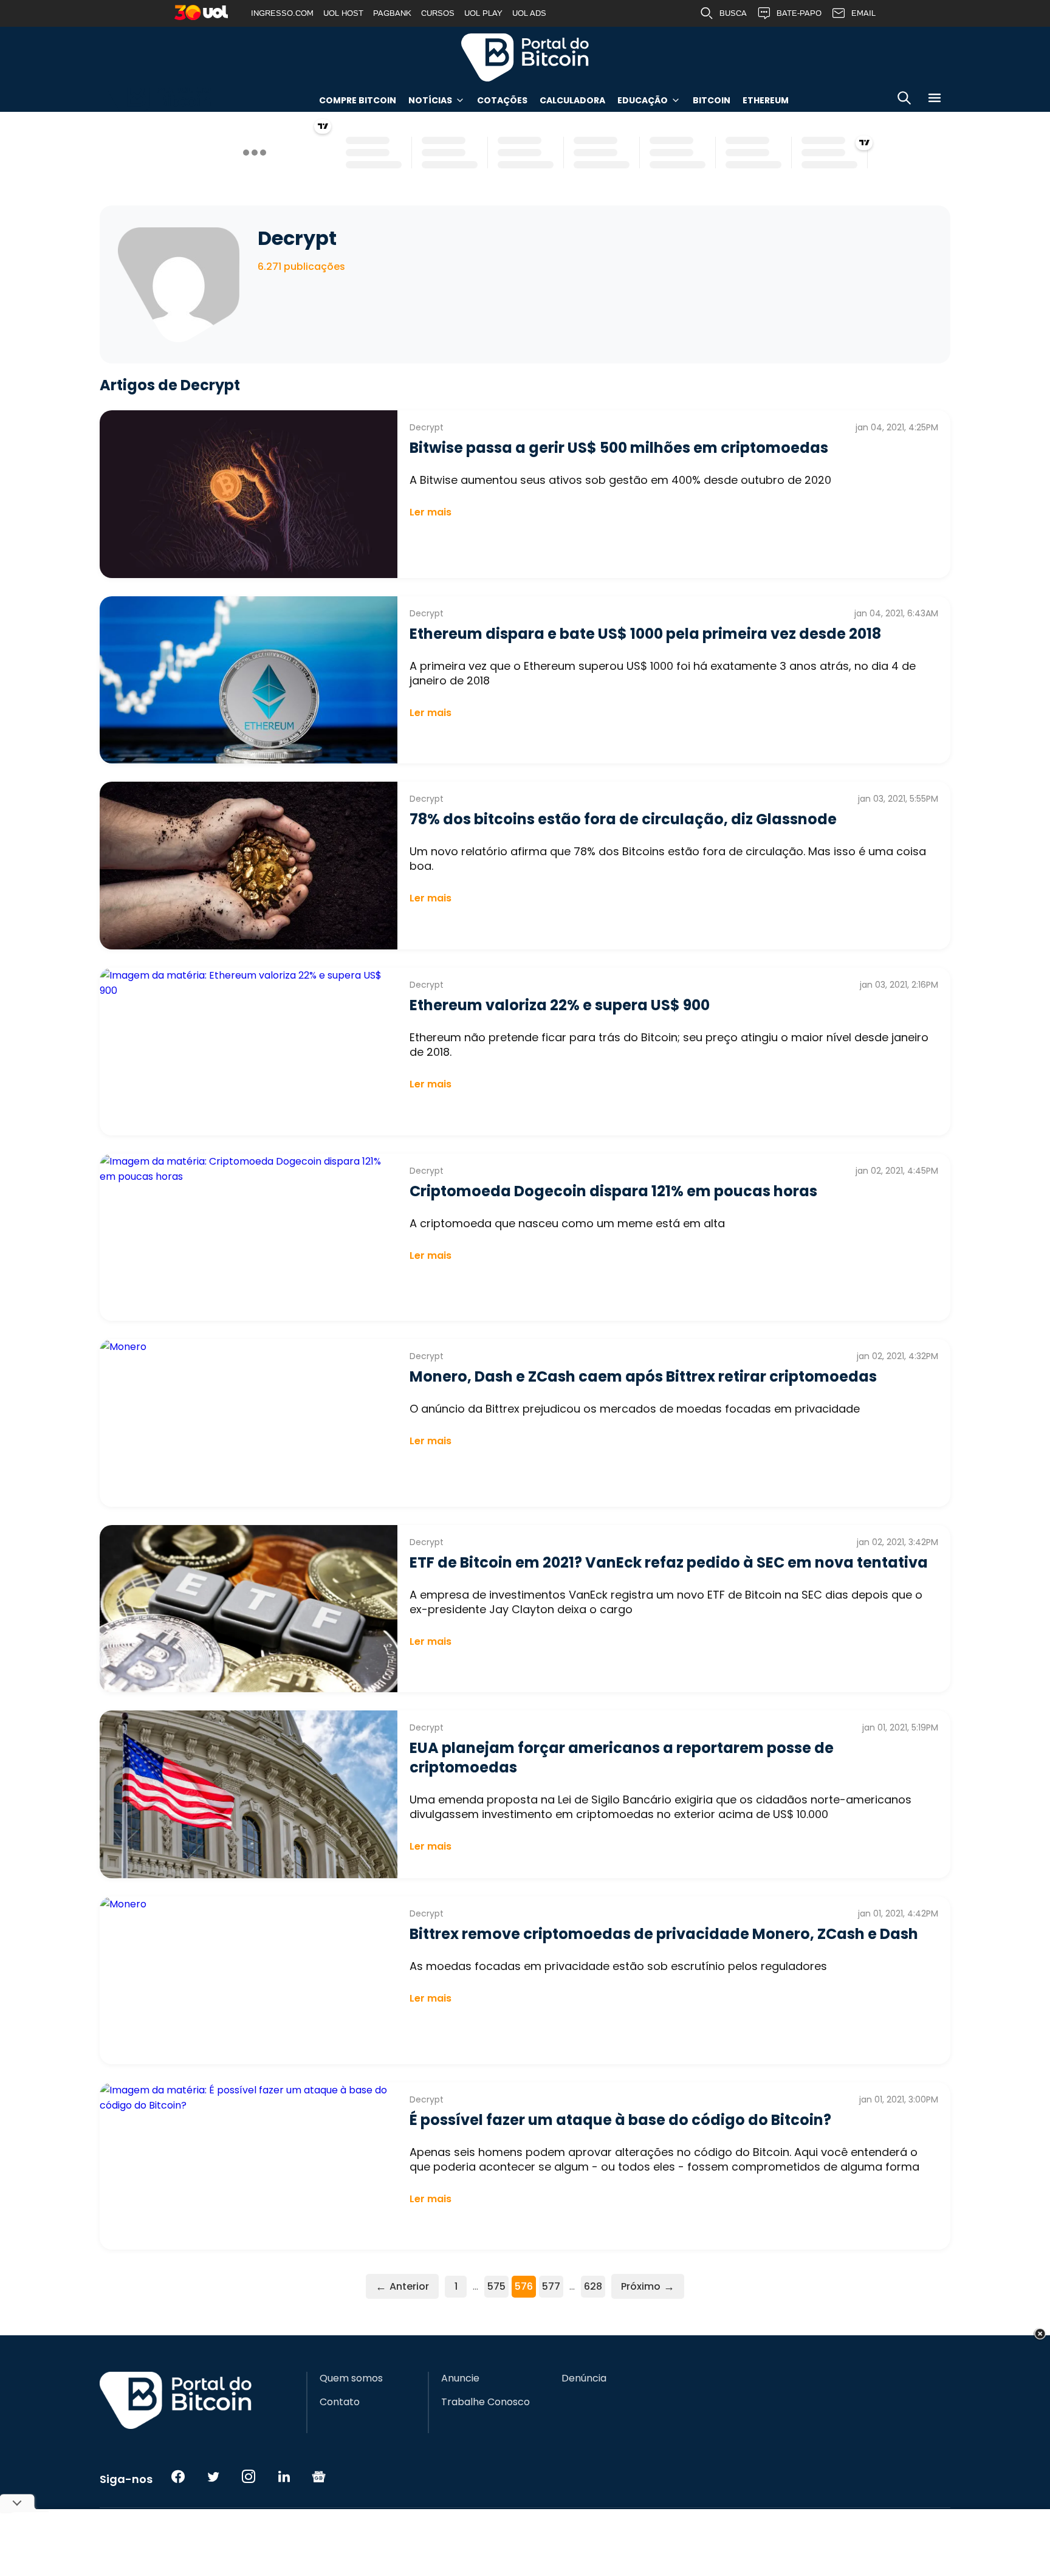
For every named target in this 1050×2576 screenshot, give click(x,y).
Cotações (502, 100)
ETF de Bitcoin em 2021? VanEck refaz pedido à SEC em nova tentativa (669, 1562)
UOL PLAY (483, 13)
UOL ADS (529, 13)
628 (593, 2286)
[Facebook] (178, 2476)
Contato (340, 2402)
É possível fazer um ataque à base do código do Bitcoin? (620, 2120)
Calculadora (572, 100)
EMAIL (863, 13)
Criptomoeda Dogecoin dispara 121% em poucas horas (613, 1191)
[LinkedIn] (284, 2476)
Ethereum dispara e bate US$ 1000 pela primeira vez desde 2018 (645, 634)
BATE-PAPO (799, 13)
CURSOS (438, 13)
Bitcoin (712, 100)
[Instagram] (249, 2476)
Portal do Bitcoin (525, 57)
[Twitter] (213, 2476)
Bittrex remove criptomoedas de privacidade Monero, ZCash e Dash (664, 1934)
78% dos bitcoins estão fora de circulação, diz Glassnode (623, 819)
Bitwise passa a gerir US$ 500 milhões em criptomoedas (619, 448)
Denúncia (584, 2378)
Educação (643, 100)
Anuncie (460, 2378)
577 (551, 2286)
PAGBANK (392, 13)
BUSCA (733, 13)
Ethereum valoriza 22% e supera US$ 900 (560, 1005)
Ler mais (431, 512)
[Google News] (319, 2476)
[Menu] (935, 100)
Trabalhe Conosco (486, 2402)
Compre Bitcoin (358, 100)
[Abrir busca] (904, 100)
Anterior (402, 2286)
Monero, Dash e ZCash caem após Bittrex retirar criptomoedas (643, 1376)
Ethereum (766, 100)
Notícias (430, 100)
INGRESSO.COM (282, 13)
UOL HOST (343, 13)
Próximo (648, 2286)
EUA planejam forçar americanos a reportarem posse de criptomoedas (622, 1758)
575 (496, 2286)
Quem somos (351, 2378)
